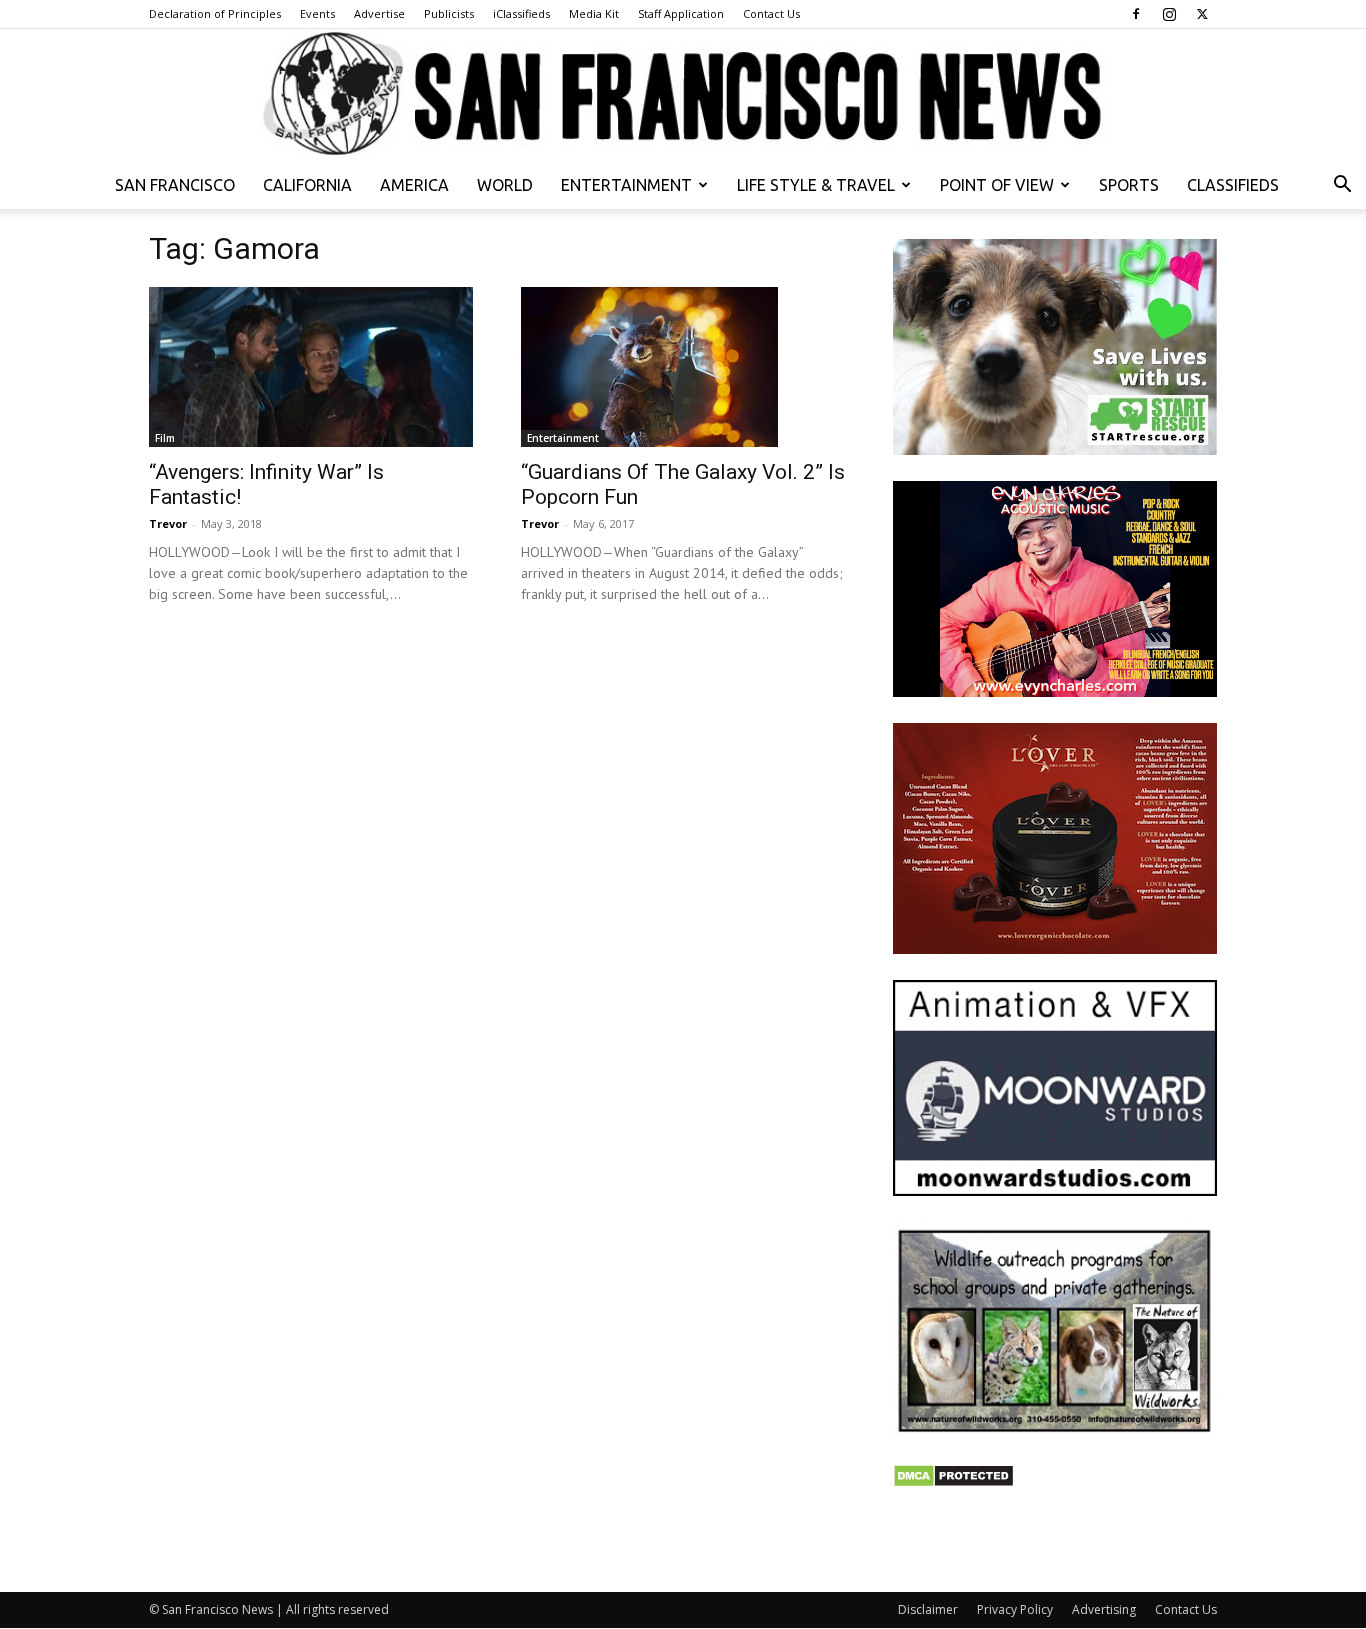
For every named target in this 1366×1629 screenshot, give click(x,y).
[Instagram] (1169, 14)
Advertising (1104, 1609)
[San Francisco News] (683, 95)
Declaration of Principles (215, 13)
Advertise (379, 13)
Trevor (168, 523)
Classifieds (1233, 185)
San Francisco (175, 185)
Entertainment (626, 185)
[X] (1202, 14)
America (414, 185)
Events (317, 13)
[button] (1342, 186)
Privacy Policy (1015, 1609)
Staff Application (681, 13)
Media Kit (594, 13)
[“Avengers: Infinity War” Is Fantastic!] (311, 367)
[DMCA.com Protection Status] (953, 1482)
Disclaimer (928, 1609)
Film (165, 438)
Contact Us (771, 13)
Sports (1129, 185)
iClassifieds (521, 13)
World (505, 185)
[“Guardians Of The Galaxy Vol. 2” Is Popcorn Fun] (683, 367)
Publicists (449, 13)
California (307, 185)
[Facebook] (1136, 14)
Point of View (997, 185)
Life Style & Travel (816, 185)
